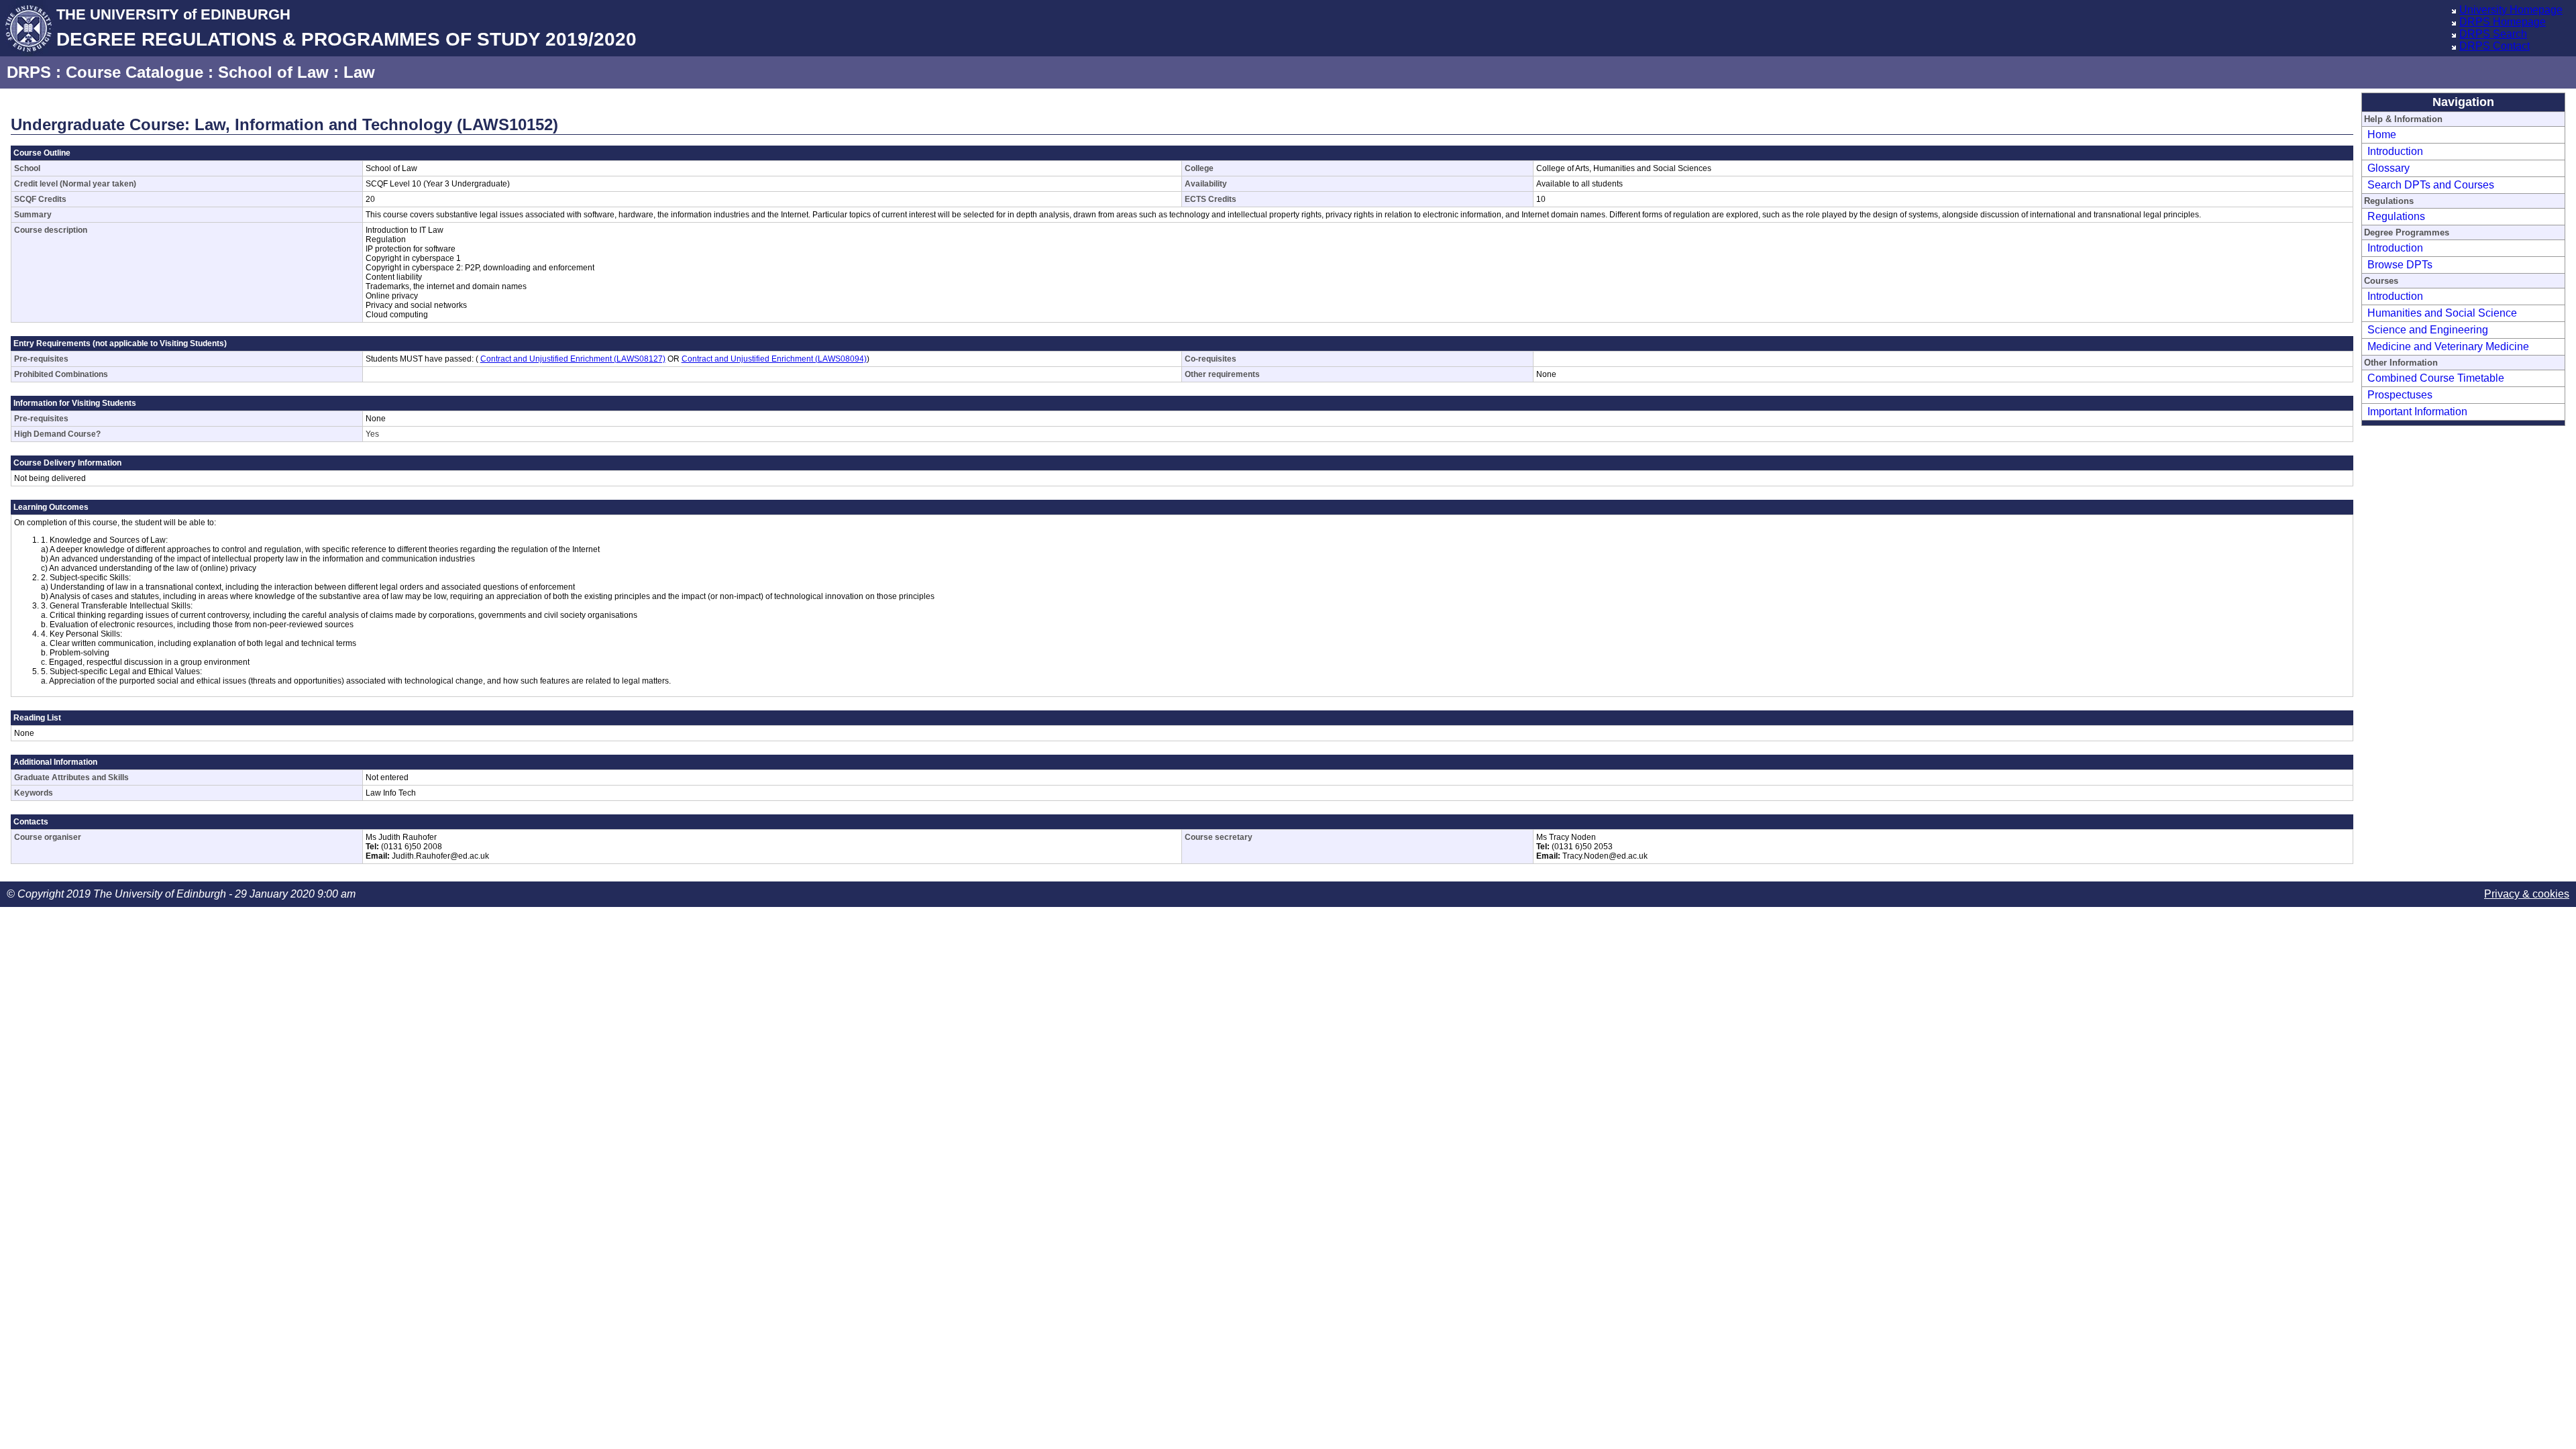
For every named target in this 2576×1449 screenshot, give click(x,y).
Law (359, 72)
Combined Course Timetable (2436, 378)
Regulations (2396, 216)
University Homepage (2511, 10)
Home (2382, 135)
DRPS (29, 72)
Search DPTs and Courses (2431, 185)
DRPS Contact (2494, 46)
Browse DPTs (2400, 265)
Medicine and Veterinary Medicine (2448, 346)
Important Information (2417, 412)
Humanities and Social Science (2442, 313)
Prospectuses (2400, 395)
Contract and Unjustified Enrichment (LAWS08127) (573, 359)
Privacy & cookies (2527, 894)
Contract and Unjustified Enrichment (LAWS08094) (774, 359)
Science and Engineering (2428, 330)
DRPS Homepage (2503, 22)
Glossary (2389, 168)
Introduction (2395, 151)
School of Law (273, 72)
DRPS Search (2493, 34)
